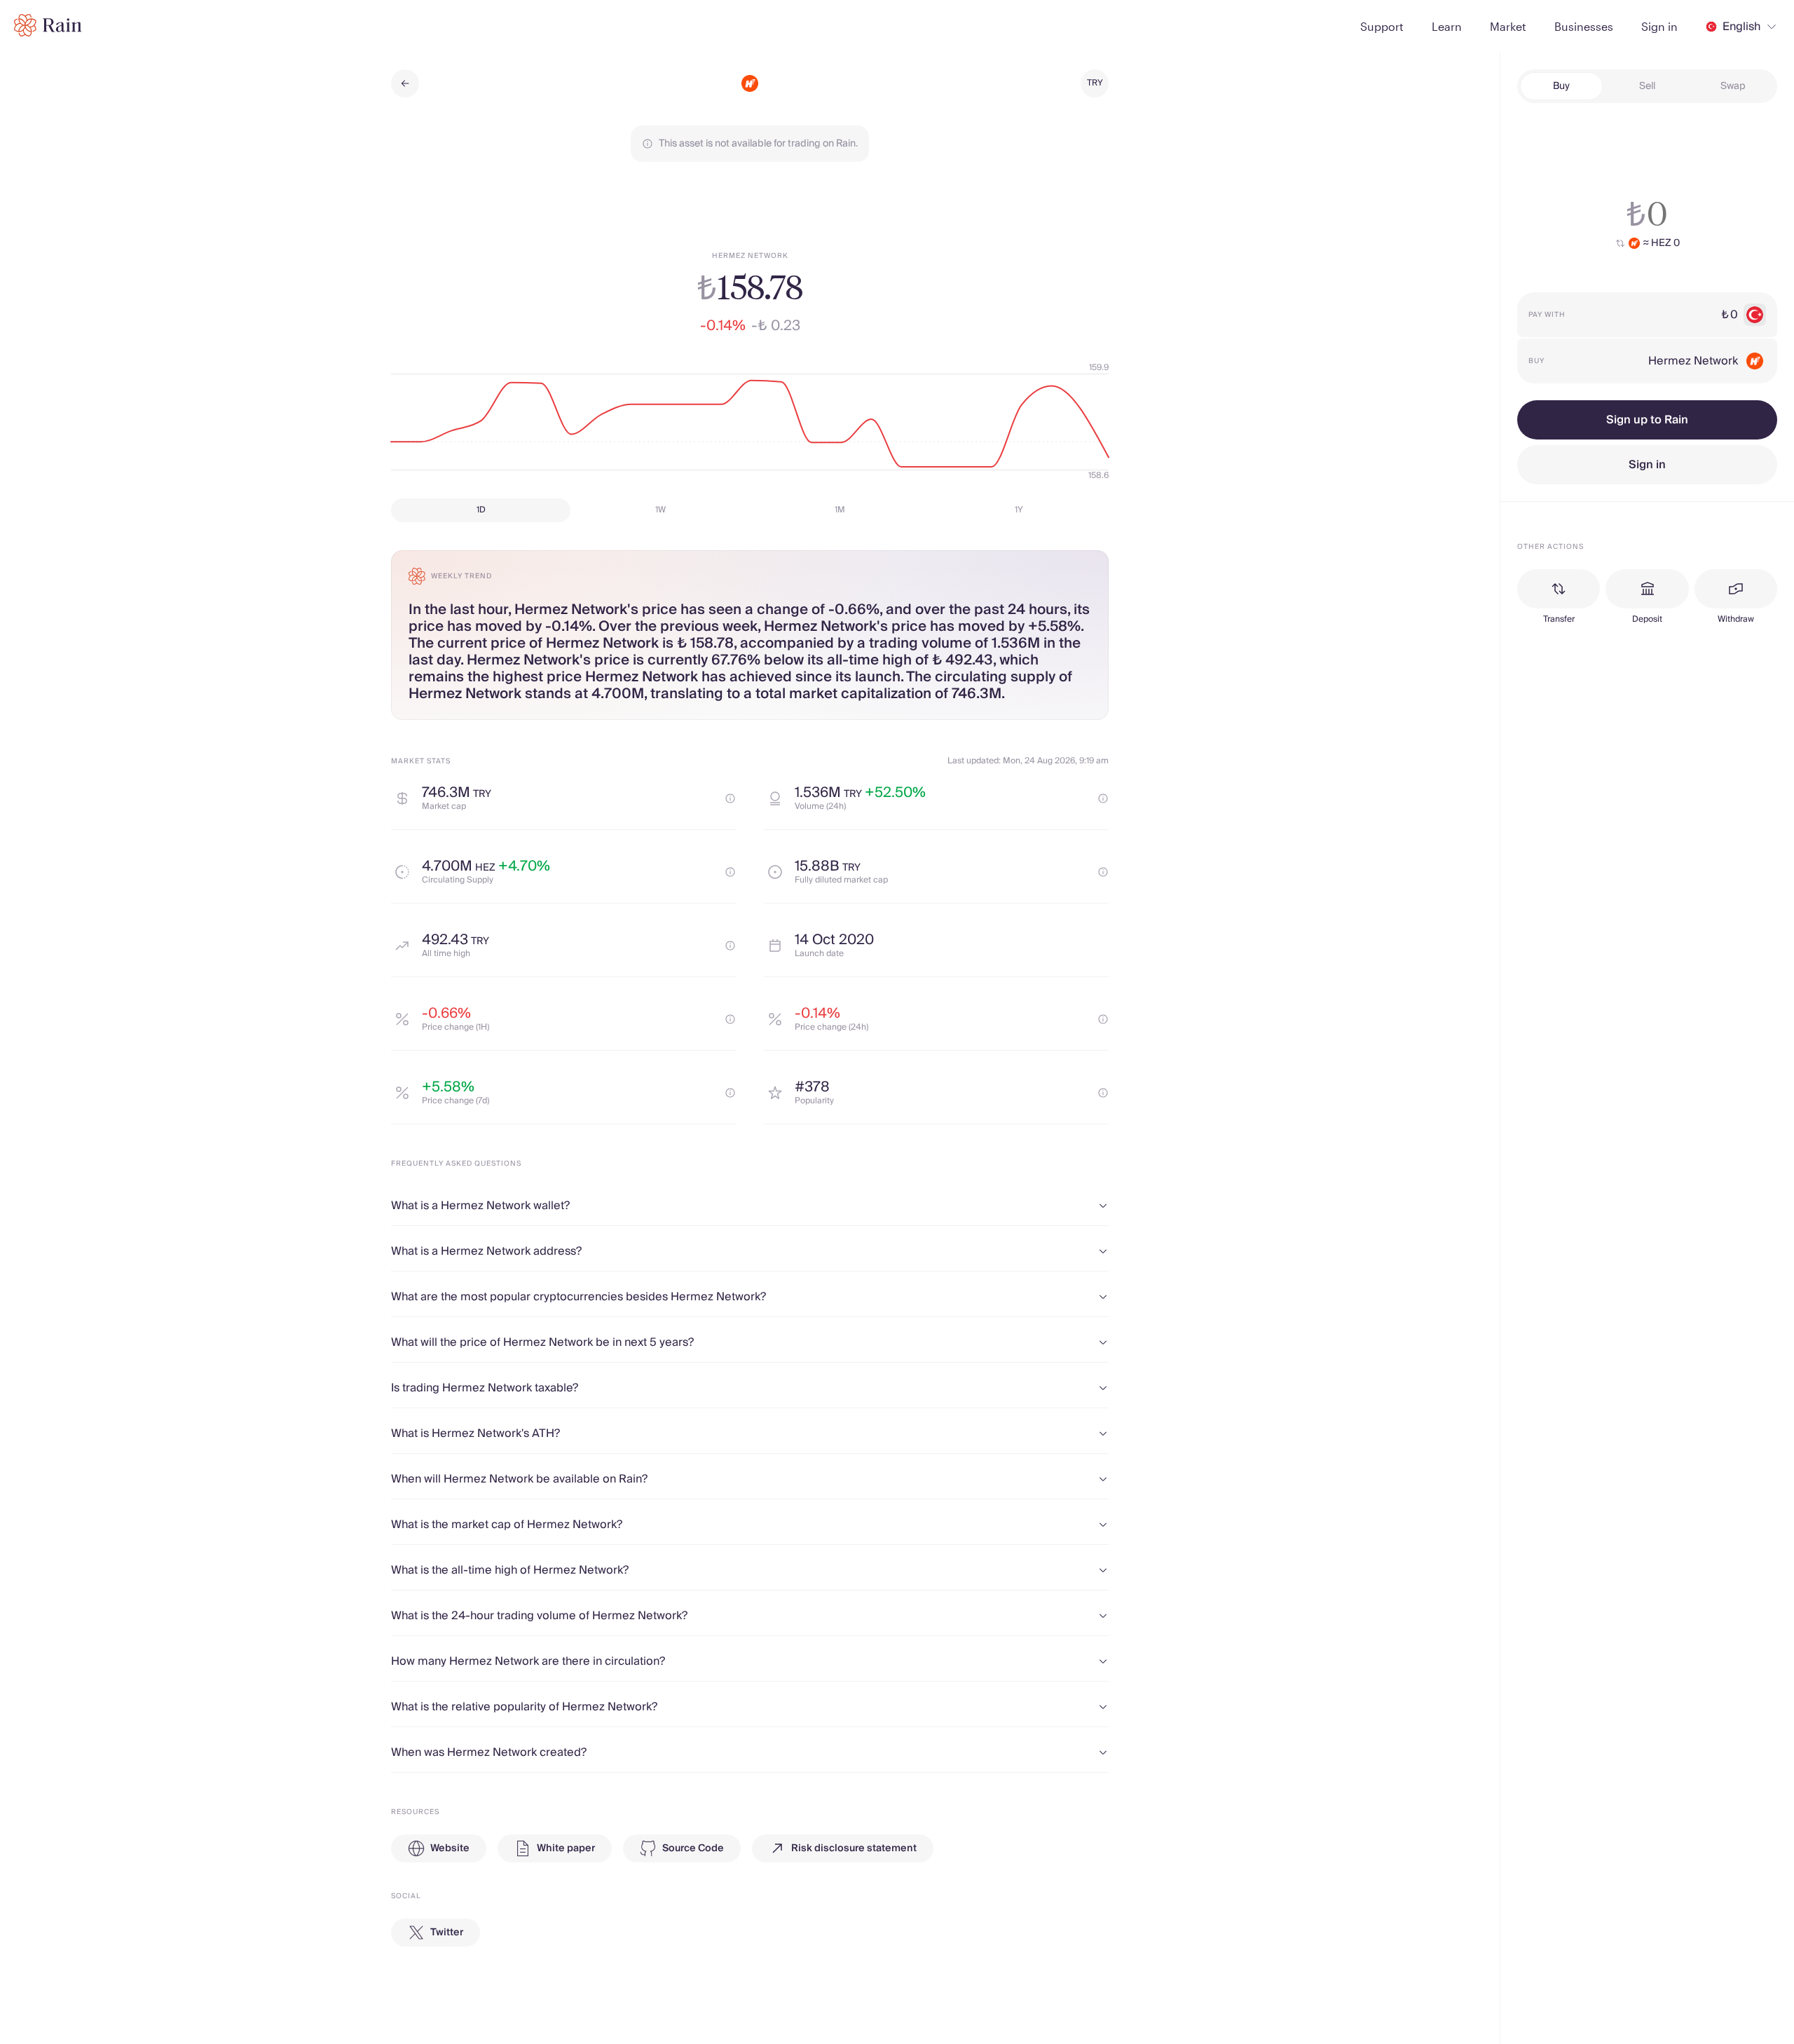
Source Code (693, 1848)
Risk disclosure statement (854, 1848)
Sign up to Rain (1647, 420)
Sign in (1647, 465)
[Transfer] (1559, 589)
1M (840, 510)
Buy (1561, 86)
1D (481, 510)
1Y (1019, 510)
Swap (1733, 86)
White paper (566, 1848)
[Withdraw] (1736, 589)
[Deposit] (1647, 589)
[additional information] (730, 798)
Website (450, 1848)
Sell (1647, 86)
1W (660, 510)
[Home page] (48, 25)
